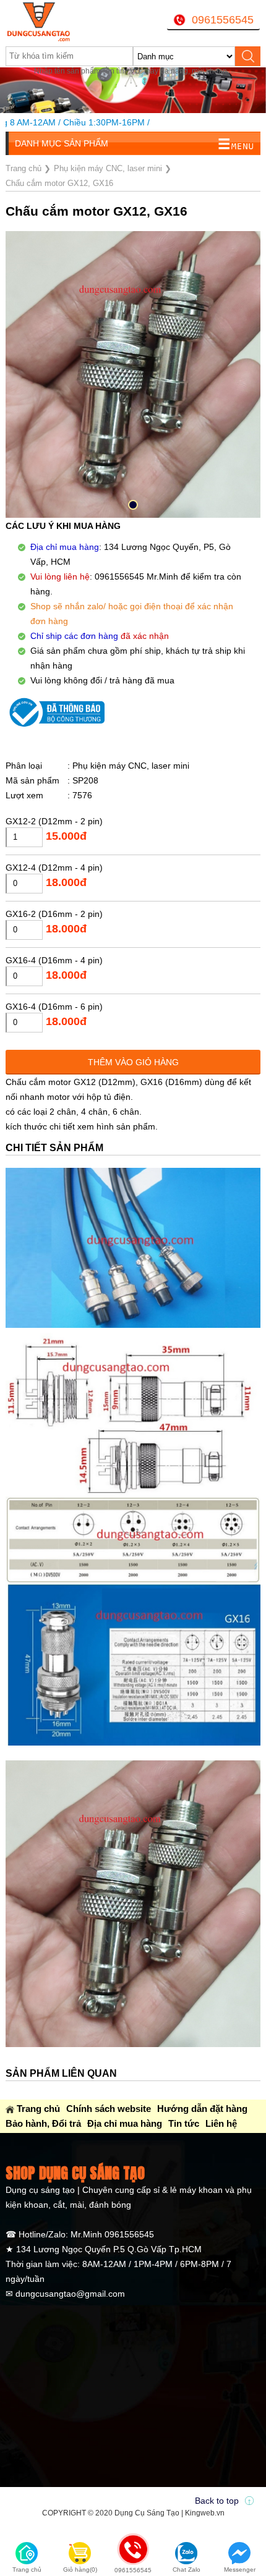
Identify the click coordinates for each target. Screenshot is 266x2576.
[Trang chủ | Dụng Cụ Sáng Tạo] (50, 22)
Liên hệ (221, 2123)
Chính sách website (109, 2109)
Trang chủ (38, 2109)
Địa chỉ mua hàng (125, 2123)
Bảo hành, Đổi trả (43, 2123)
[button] (133, 505)
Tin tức (184, 2123)
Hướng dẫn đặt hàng (202, 2109)
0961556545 (223, 20)
